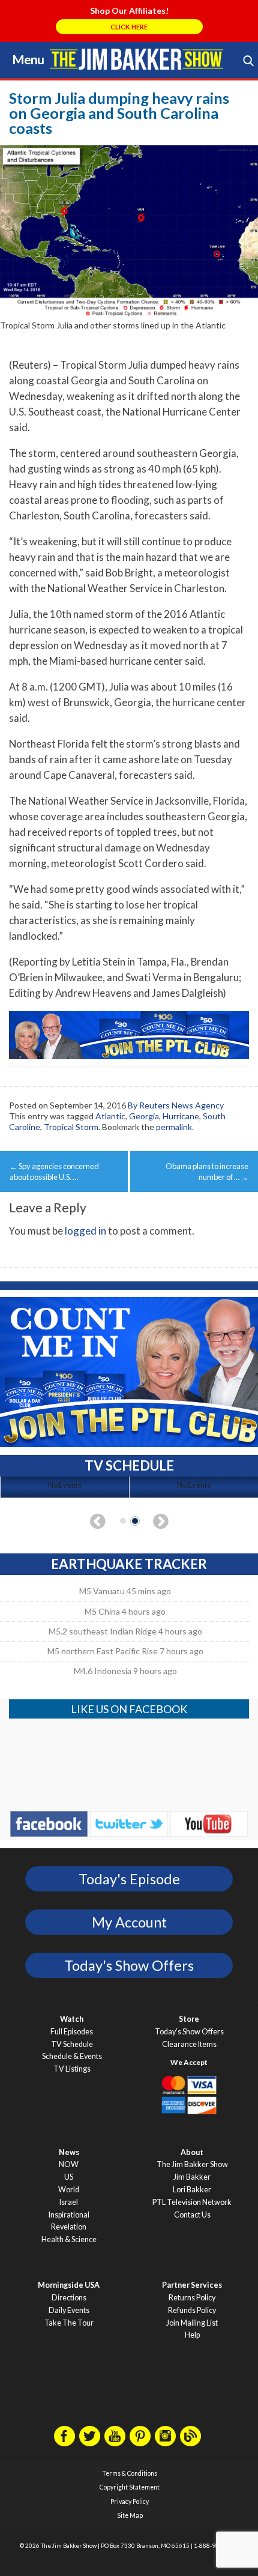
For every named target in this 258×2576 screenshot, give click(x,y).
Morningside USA (69, 2285)
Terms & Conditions (130, 2473)
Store (189, 2019)
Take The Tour (69, 2323)
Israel (69, 2202)
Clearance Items (189, 2044)
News (69, 2152)
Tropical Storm (71, 1127)
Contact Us (192, 2215)
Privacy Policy (130, 2502)
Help (192, 2335)
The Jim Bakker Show (192, 2164)
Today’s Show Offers (189, 2032)
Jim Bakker (136, 59)
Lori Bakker (192, 2190)
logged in (85, 1231)
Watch (72, 2019)
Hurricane (181, 1116)
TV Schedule (72, 2044)
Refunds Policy (192, 2310)
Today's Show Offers (129, 1965)
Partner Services (192, 2285)
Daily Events (69, 2310)
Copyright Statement (130, 2487)
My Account (129, 1922)
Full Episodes (72, 2032)
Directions (69, 2298)
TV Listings (72, 2069)
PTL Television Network (192, 2202)
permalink (174, 1127)
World (69, 2190)
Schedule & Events (72, 2056)
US (69, 2177)
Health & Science (69, 2239)
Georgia (144, 1116)
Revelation (69, 2227)
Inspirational (69, 2215)
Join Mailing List (192, 2323)
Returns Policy (192, 2298)
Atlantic (110, 1116)
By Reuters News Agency (176, 1105)
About (192, 2152)
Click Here (129, 27)
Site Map (130, 2515)
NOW (69, 2164)
